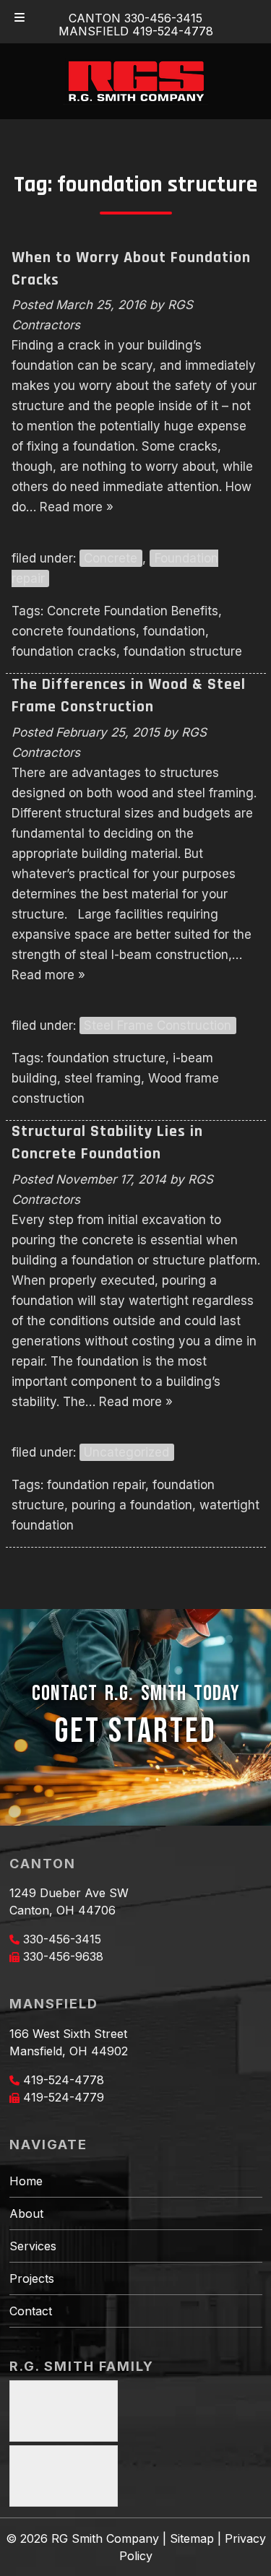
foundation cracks (64, 651)
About (26, 2213)
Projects (32, 2278)
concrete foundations (74, 631)
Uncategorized (126, 1452)
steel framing (103, 1078)
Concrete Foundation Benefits (133, 611)
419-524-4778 (64, 2080)
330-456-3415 (62, 1939)
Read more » (77, 507)
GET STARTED (135, 1731)
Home (26, 2181)
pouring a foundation (132, 1505)
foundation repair (96, 1485)
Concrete (111, 558)
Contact (31, 2311)
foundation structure (183, 651)
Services (33, 2246)
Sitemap (192, 2538)
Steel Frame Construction (158, 1025)
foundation (174, 631)
